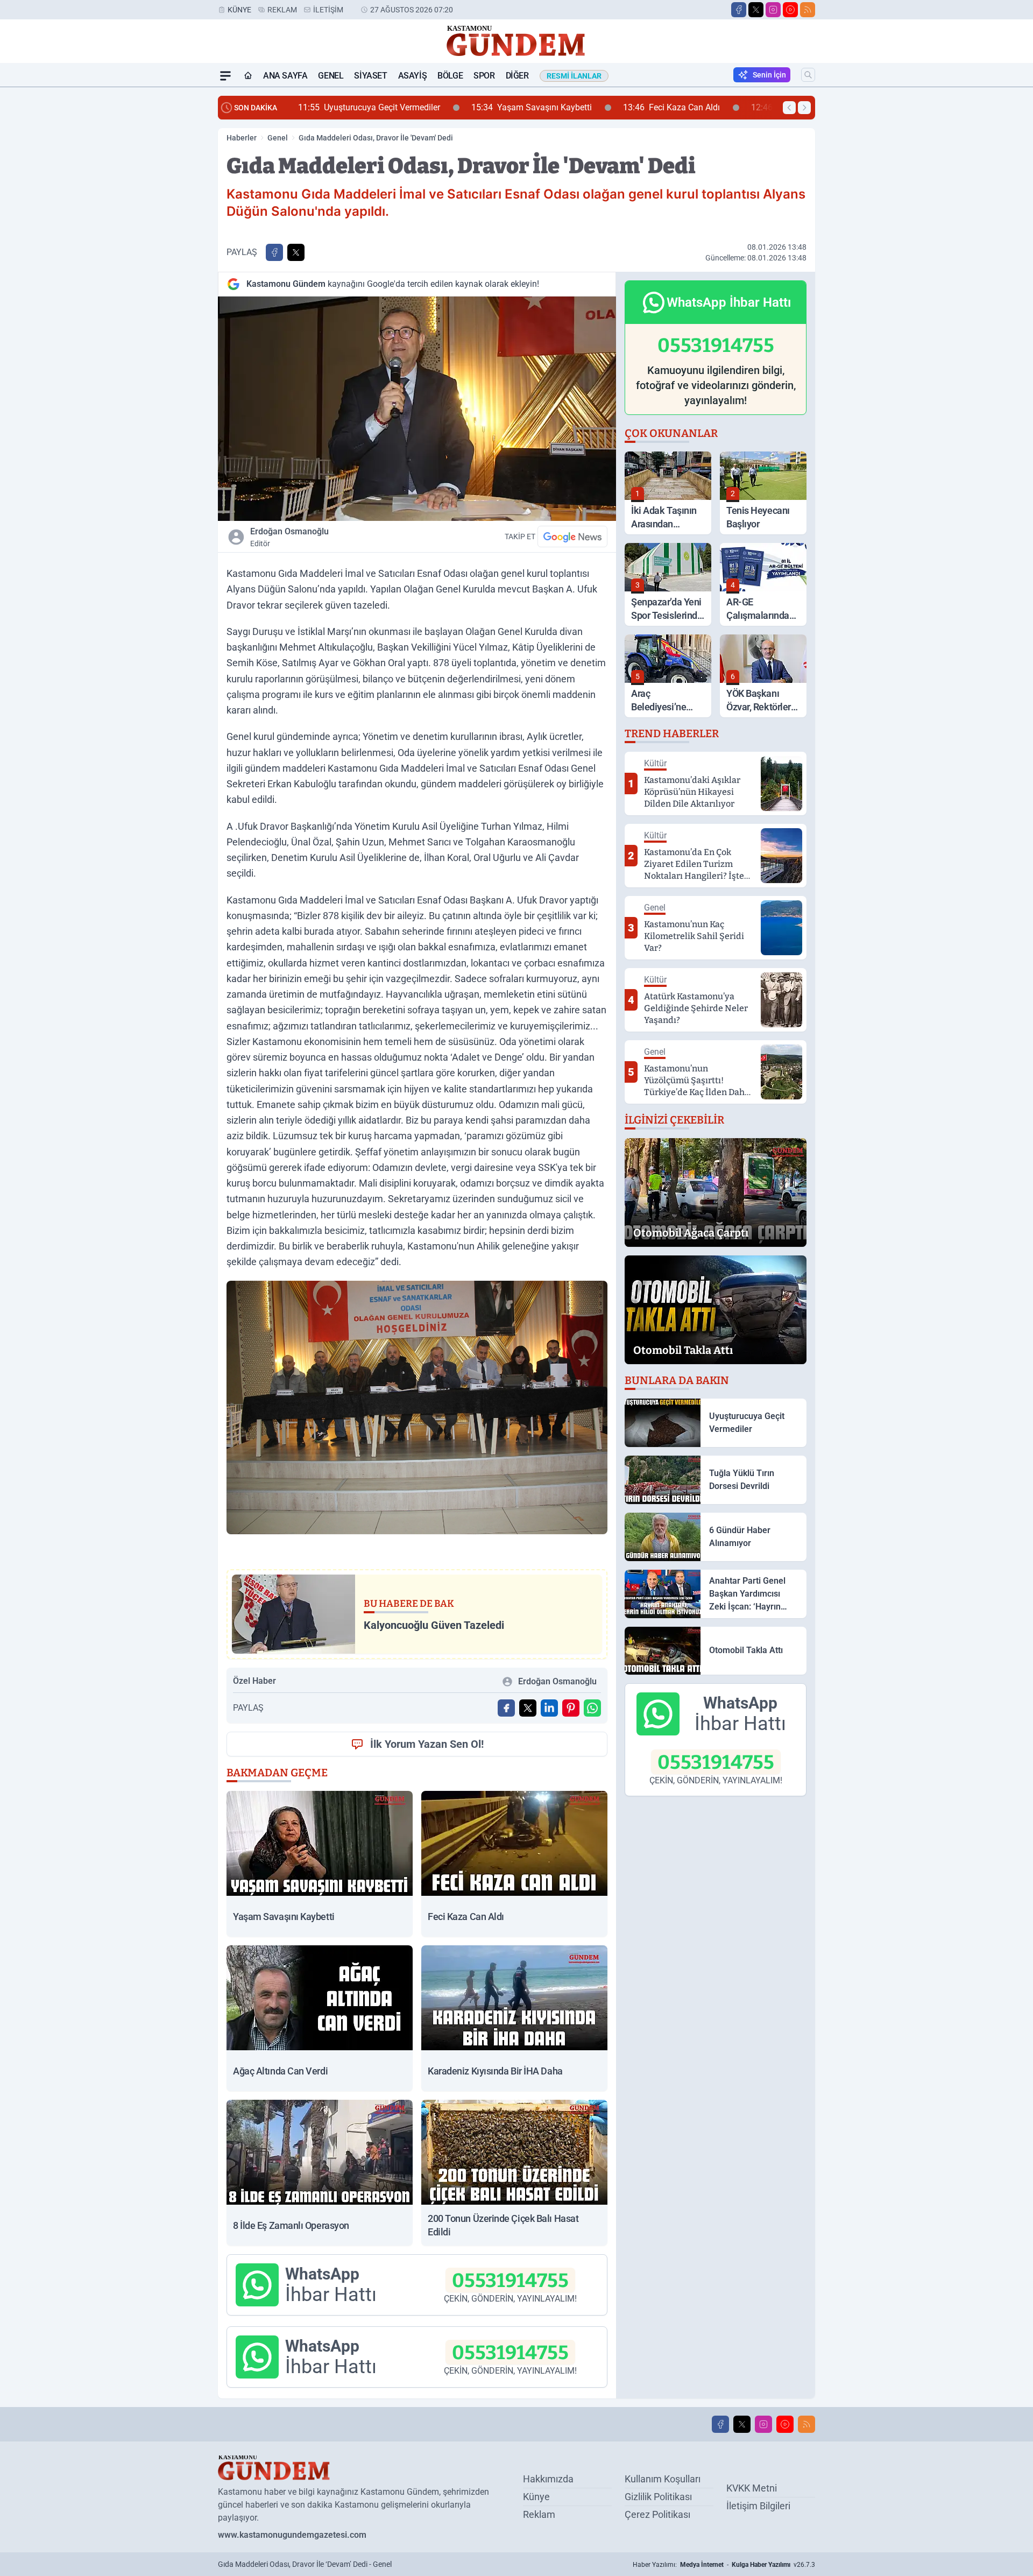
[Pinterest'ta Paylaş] (571, 1708)
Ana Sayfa (285, 76)
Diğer (517, 76)
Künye (239, 10)
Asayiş (413, 76)
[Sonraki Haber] (804, 108)
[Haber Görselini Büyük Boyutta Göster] (417, 409)
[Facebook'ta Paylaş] (274, 252)
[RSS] (808, 10)
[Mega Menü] (225, 76)
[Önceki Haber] (789, 108)
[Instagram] (773, 10)
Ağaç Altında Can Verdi (637, 107)
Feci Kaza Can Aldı (501, 107)
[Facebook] (739, 10)
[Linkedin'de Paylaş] (549, 1708)
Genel (331, 76)
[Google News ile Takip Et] (572, 537)
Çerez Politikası (657, 2514)
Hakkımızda (548, 2479)
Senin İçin (769, 75)
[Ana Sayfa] (248, 76)
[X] (756, 10)
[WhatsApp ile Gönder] (592, 1708)
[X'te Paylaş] (296, 252)
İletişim (328, 10)
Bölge (450, 76)
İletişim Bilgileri (758, 2506)
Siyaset (370, 76)
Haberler (242, 138)
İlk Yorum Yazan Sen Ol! (427, 1744)
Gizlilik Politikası (658, 2497)
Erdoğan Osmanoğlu (289, 537)
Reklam (282, 10)
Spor (484, 76)
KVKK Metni (752, 2488)
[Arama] (808, 75)
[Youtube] (790, 10)
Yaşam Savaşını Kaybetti (361, 107)
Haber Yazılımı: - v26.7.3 (724, 2565)
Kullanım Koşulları (663, 2479)
